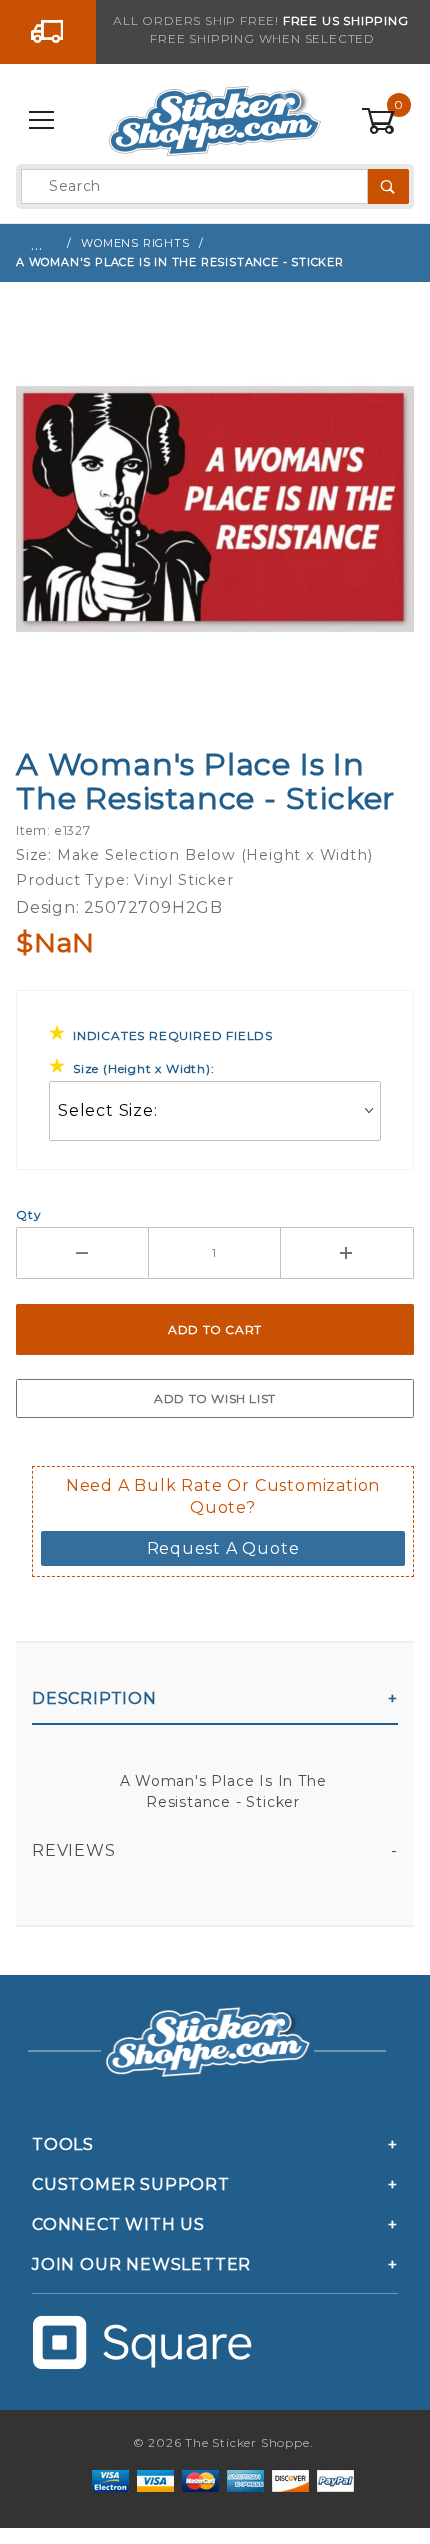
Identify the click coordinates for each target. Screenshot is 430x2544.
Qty (28, 1214)
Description (94, 1698)
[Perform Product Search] (388, 186)
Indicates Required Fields (173, 1035)
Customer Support (131, 2184)
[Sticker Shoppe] (214, 120)
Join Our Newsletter (141, 2264)
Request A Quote (223, 1548)
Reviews (74, 1850)
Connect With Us (118, 2224)
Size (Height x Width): (144, 1068)
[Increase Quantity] (347, 1253)
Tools (63, 2144)
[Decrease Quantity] (82, 1253)
